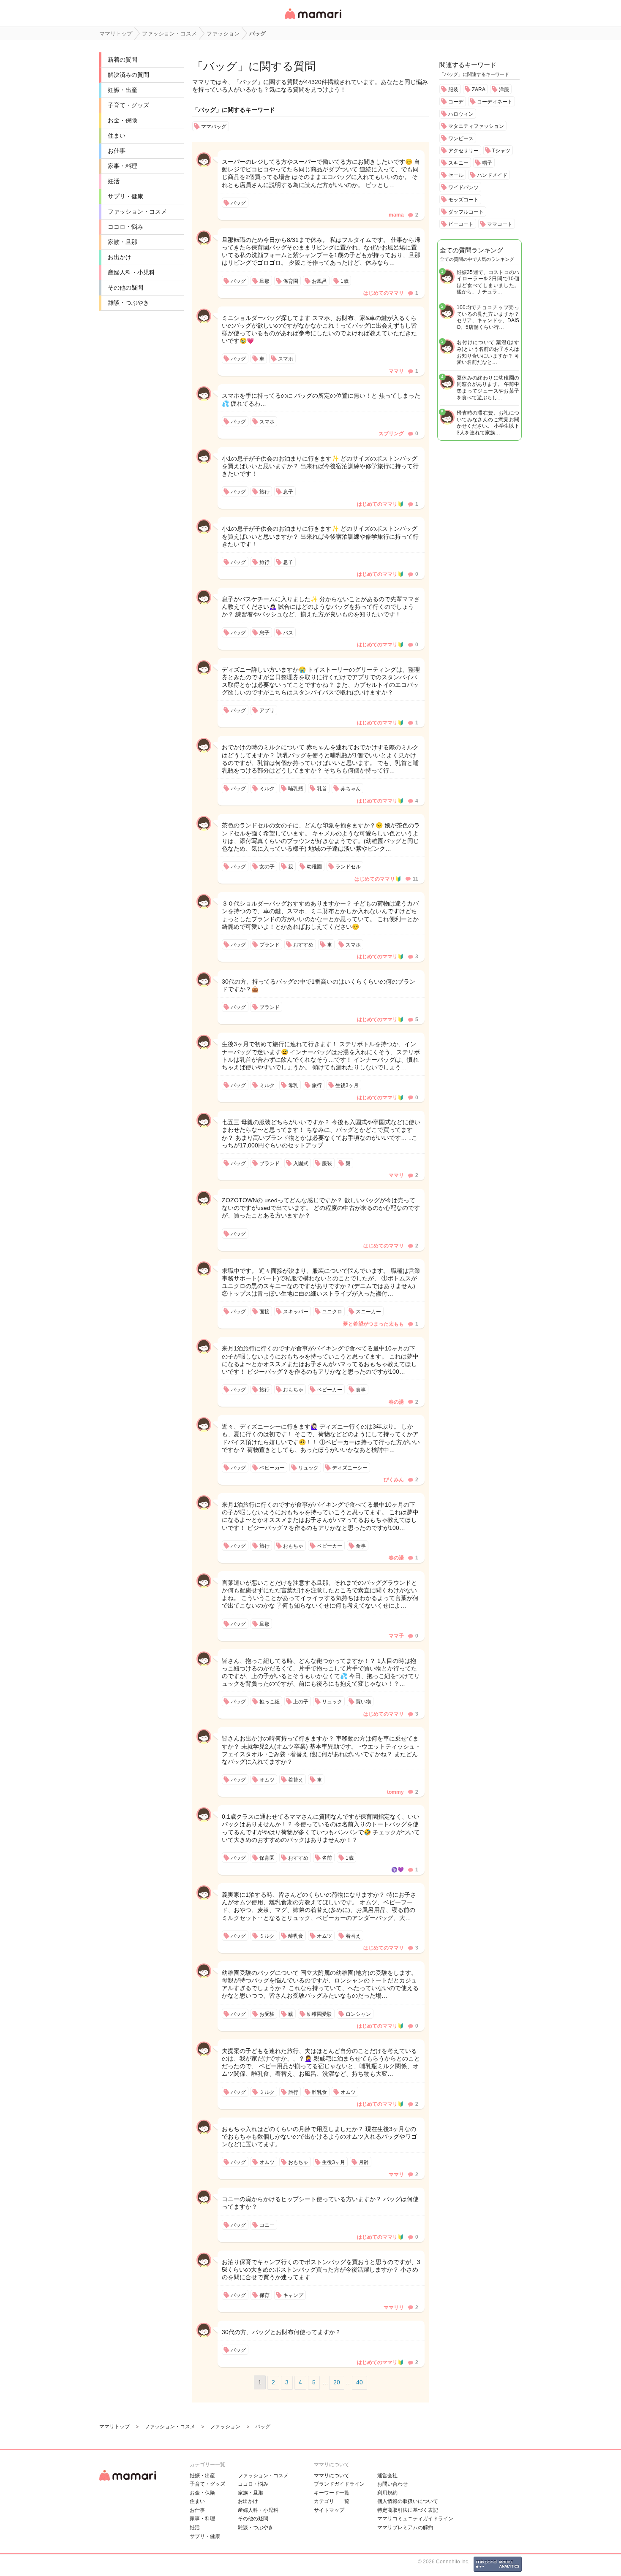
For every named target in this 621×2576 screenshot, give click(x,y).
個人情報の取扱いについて (408, 2501)
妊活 (114, 181)
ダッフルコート (466, 212)
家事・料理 (123, 166)
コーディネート (495, 102)
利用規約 (387, 2493)
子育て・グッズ (128, 105)
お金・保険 (123, 120)
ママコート (500, 224)
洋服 (504, 89)
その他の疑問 (125, 287)
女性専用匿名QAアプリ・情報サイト (313, 20)
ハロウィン (461, 114)
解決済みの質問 (128, 75)
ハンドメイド (492, 175)
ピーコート (461, 224)
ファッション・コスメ (137, 212)
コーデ (456, 102)
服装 (453, 89)
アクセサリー (463, 151)
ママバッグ (214, 127)
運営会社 (387, 2476)
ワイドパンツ (463, 187)
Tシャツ (501, 151)
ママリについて (332, 2476)
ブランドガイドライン (339, 2484)
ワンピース (461, 138)
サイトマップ (329, 2510)
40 (360, 2382)
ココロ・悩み (125, 227)
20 (337, 2382)
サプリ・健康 (125, 196)
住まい (117, 136)
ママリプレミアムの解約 (405, 2527)
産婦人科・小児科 (131, 272)
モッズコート (463, 200)
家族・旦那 (123, 242)
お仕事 (117, 151)
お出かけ (120, 257)
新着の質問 (123, 60)
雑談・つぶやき (128, 303)
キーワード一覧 (332, 2493)
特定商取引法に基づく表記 (408, 2510)
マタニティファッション (476, 126)
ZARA (479, 89)
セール (456, 175)
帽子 (487, 163)
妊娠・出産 (123, 90)
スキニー (458, 163)
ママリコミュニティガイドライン (415, 2519)
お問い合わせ (392, 2484)
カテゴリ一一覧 (332, 2501)
